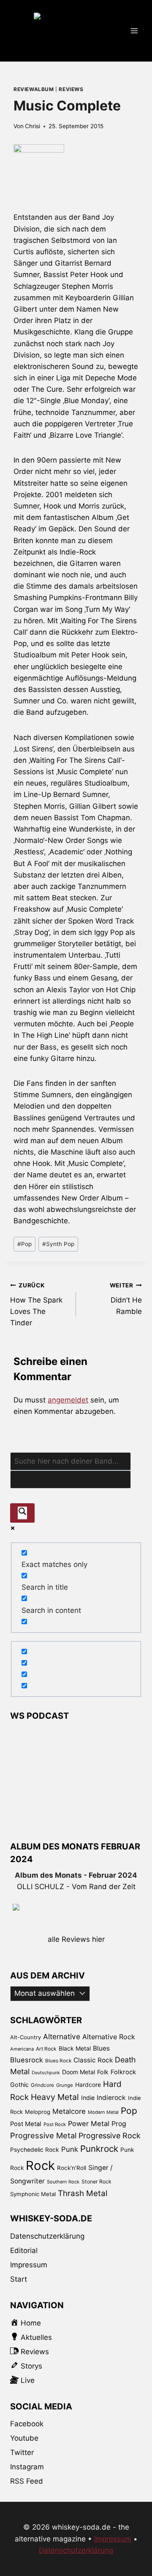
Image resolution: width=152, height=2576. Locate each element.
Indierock (111, 2098)
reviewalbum (34, 89)
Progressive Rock (110, 2136)
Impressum (29, 2265)
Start (19, 2279)
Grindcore (42, 2085)
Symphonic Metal (33, 2194)
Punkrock (99, 2149)
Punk (70, 2149)
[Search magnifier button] (22, 1513)
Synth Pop (58, 1244)
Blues (101, 2048)
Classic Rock (93, 2060)
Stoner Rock (96, 2182)
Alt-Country (26, 2037)
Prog (119, 2124)
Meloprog (38, 2112)
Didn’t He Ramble (126, 1299)
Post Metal (26, 2124)
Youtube (24, 2438)
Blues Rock (58, 2061)
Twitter (22, 2452)
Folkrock (123, 2072)
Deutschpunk (46, 2073)
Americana (22, 2049)
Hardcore (88, 2085)
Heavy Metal (55, 2097)
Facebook (27, 2424)
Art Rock (46, 2049)
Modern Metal (103, 2112)
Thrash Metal (83, 2193)
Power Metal (89, 2124)
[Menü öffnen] (134, 31)
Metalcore (69, 2111)
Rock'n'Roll (72, 2168)
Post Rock (55, 2124)
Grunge (65, 2085)
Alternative (62, 2036)
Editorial (24, 2250)
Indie (88, 2098)
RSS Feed (27, 2481)
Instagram (27, 2467)
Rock (40, 2166)
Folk (103, 2072)
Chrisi (33, 126)
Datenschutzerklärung (47, 2236)
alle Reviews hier (76, 1939)
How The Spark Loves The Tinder (36, 1304)
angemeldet (68, 1400)
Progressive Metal (43, 2135)
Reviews (71, 89)
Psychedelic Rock (35, 2150)
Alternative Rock (109, 2037)
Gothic (19, 2085)
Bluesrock (27, 2060)
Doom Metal (79, 2072)
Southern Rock (63, 2182)
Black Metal (75, 2048)
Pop (24, 1244)
